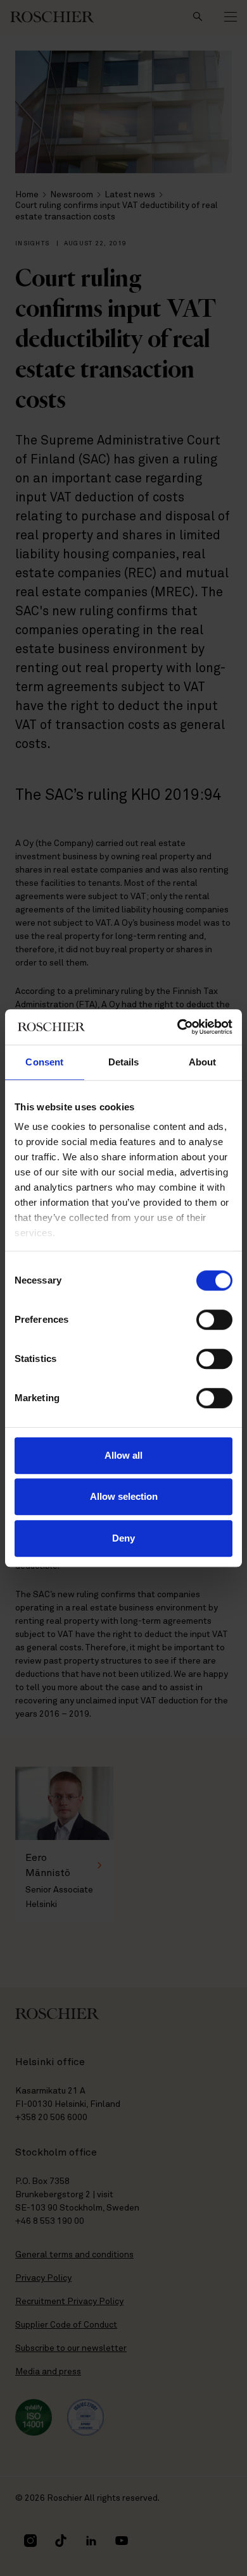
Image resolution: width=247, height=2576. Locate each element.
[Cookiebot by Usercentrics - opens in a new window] (178, 1027)
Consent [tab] (44, 1062)
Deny (123, 1538)
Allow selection (124, 1496)
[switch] (214, 1320)
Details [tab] (124, 1062)
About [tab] (203, 1062)
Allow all (123, 1455)
